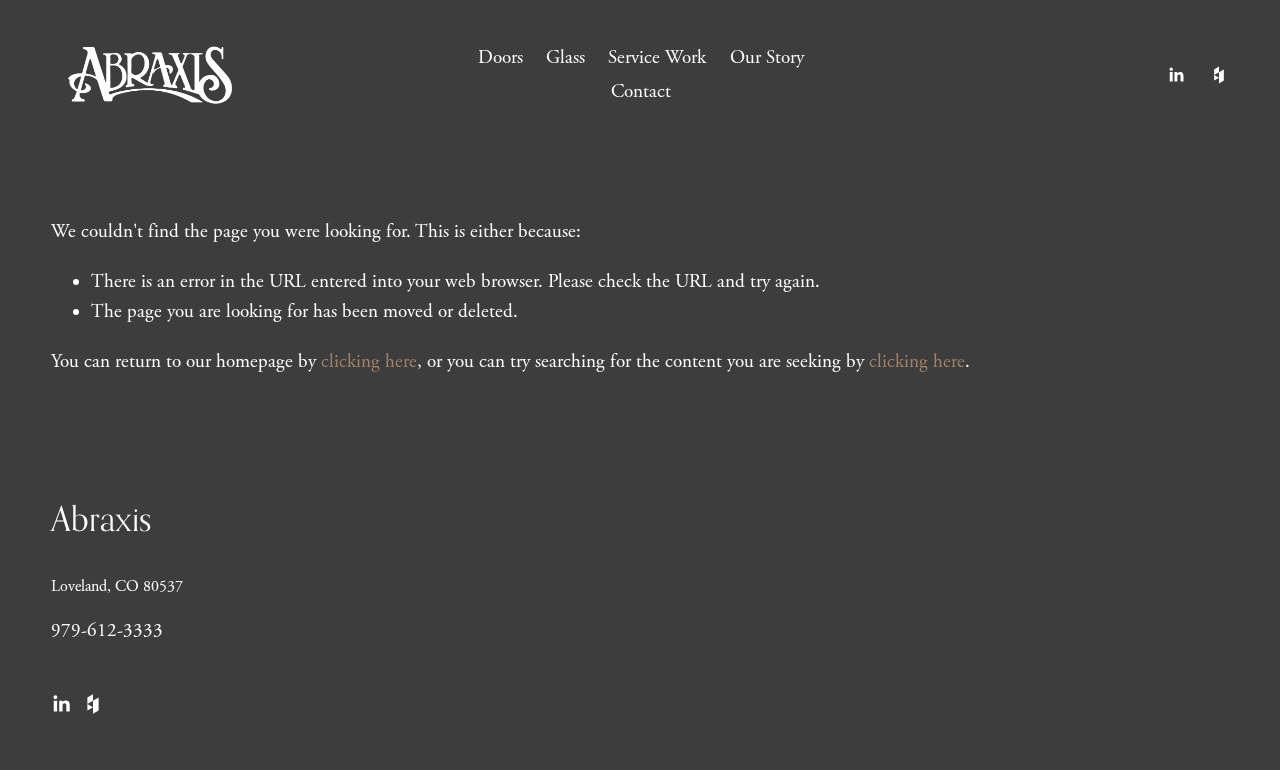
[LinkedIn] (1176, 75)
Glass (565, 58)
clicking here (369, 362)
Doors (500, 58)
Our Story (767, 58)
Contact (641, 92)
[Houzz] (1219, 75)
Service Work (657, 58)
